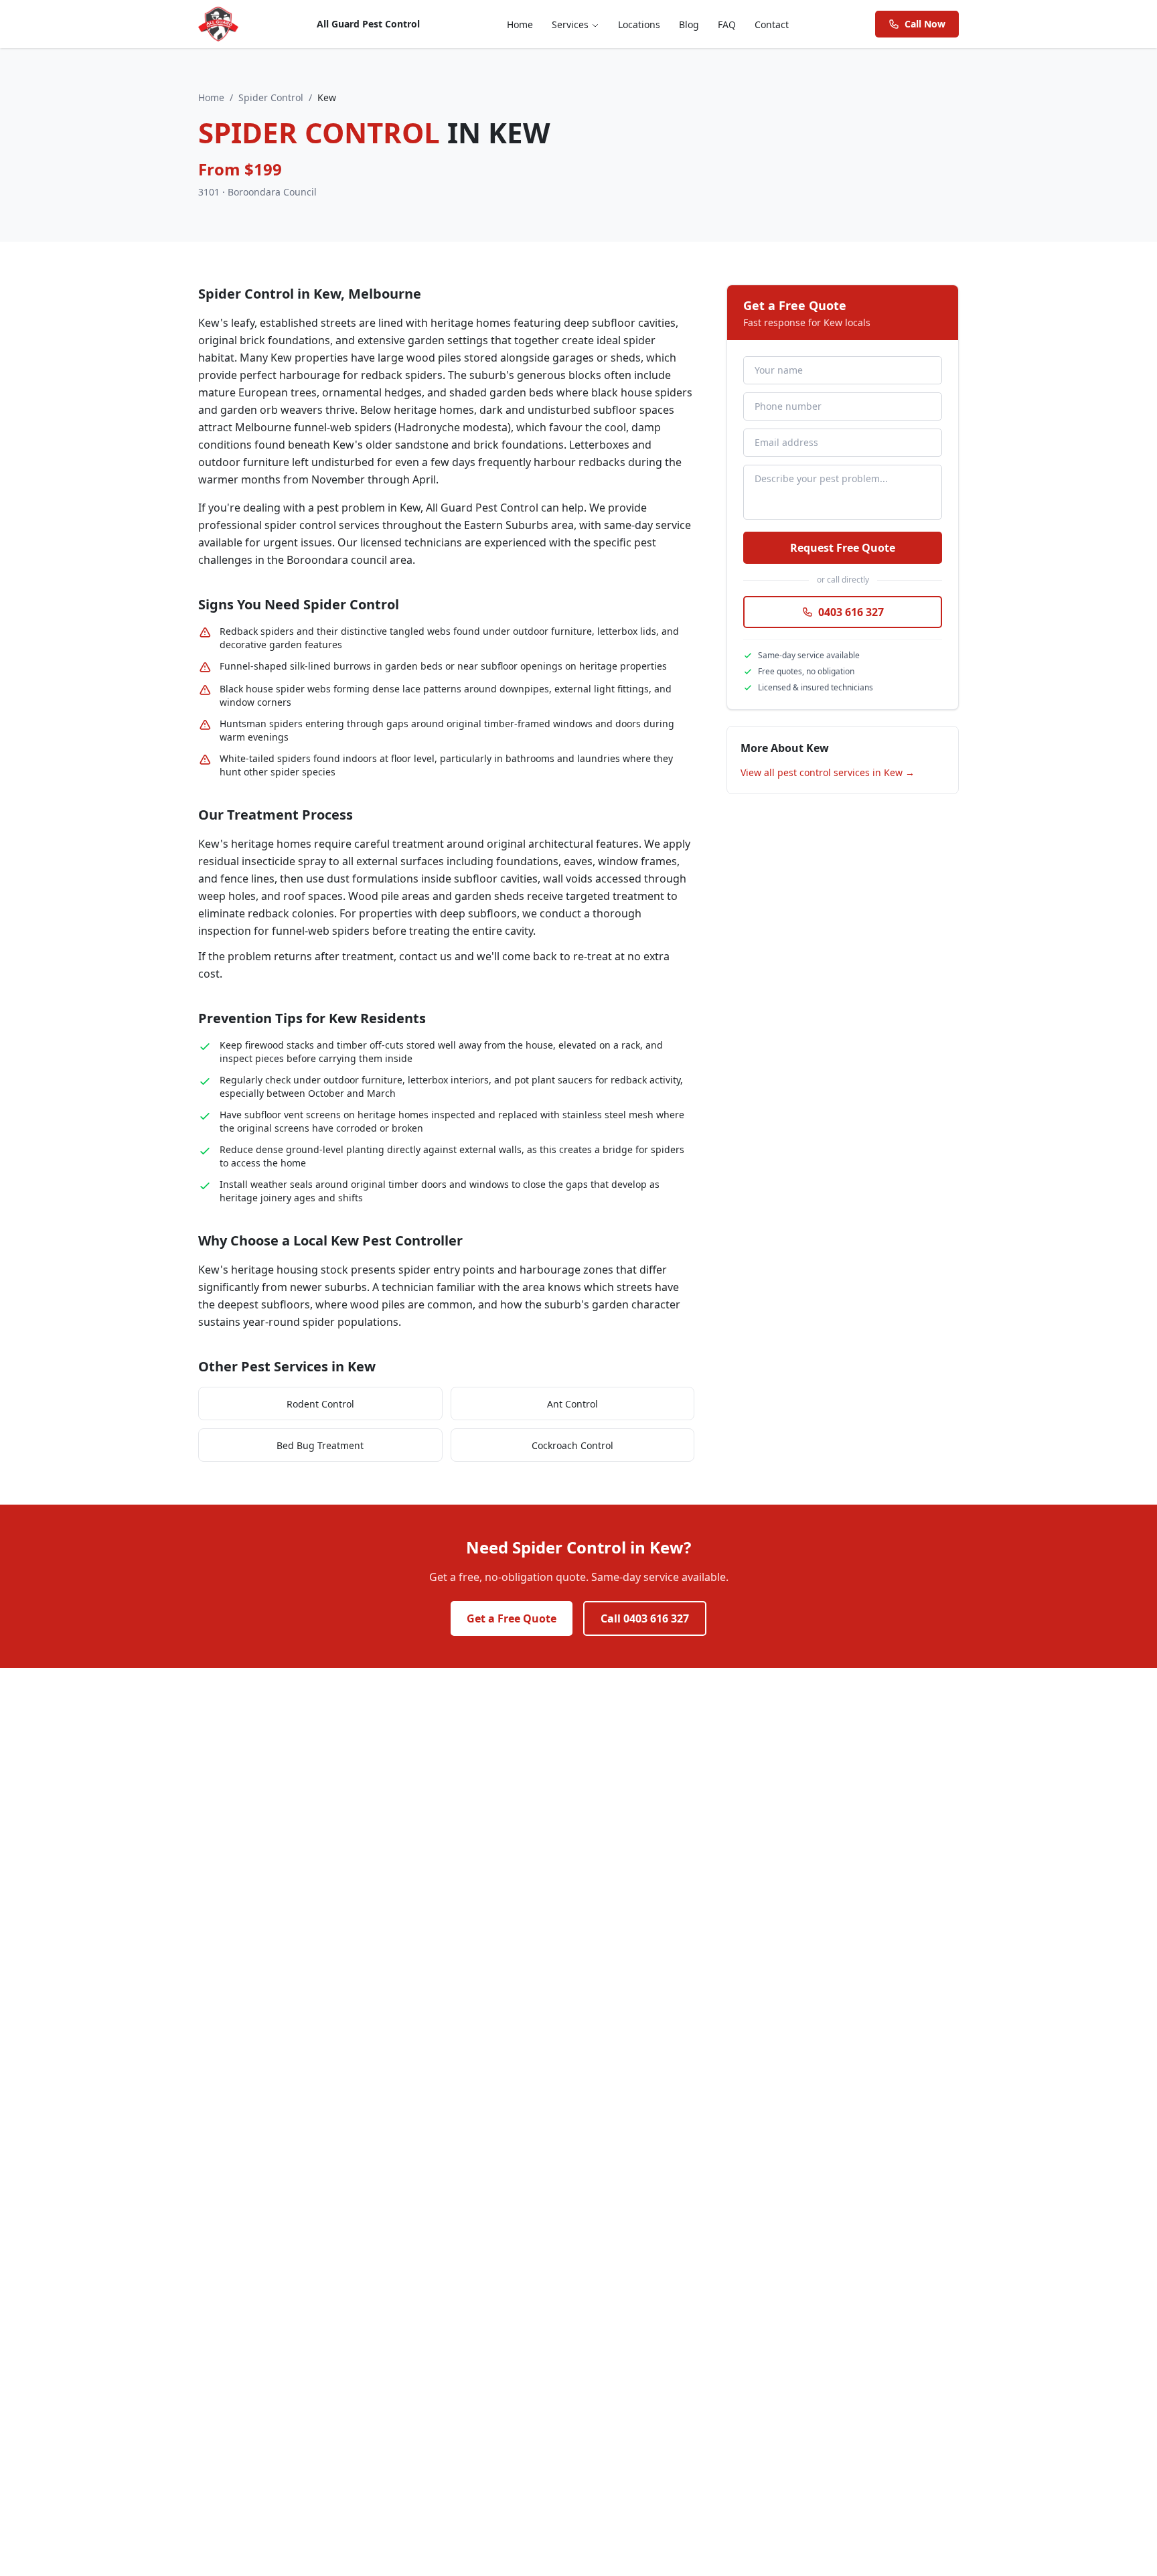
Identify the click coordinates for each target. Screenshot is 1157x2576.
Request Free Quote (843, 548)
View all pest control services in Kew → (828, 772)
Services (570, 24)
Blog (689, 24)
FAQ (727, 24)
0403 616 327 (851, 612)
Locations (639, 24)
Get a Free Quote (512, 1618)
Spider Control (271, 97)
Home (520, 24)
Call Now (925, 24)
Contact (772, 24)
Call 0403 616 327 (645, 1618)
